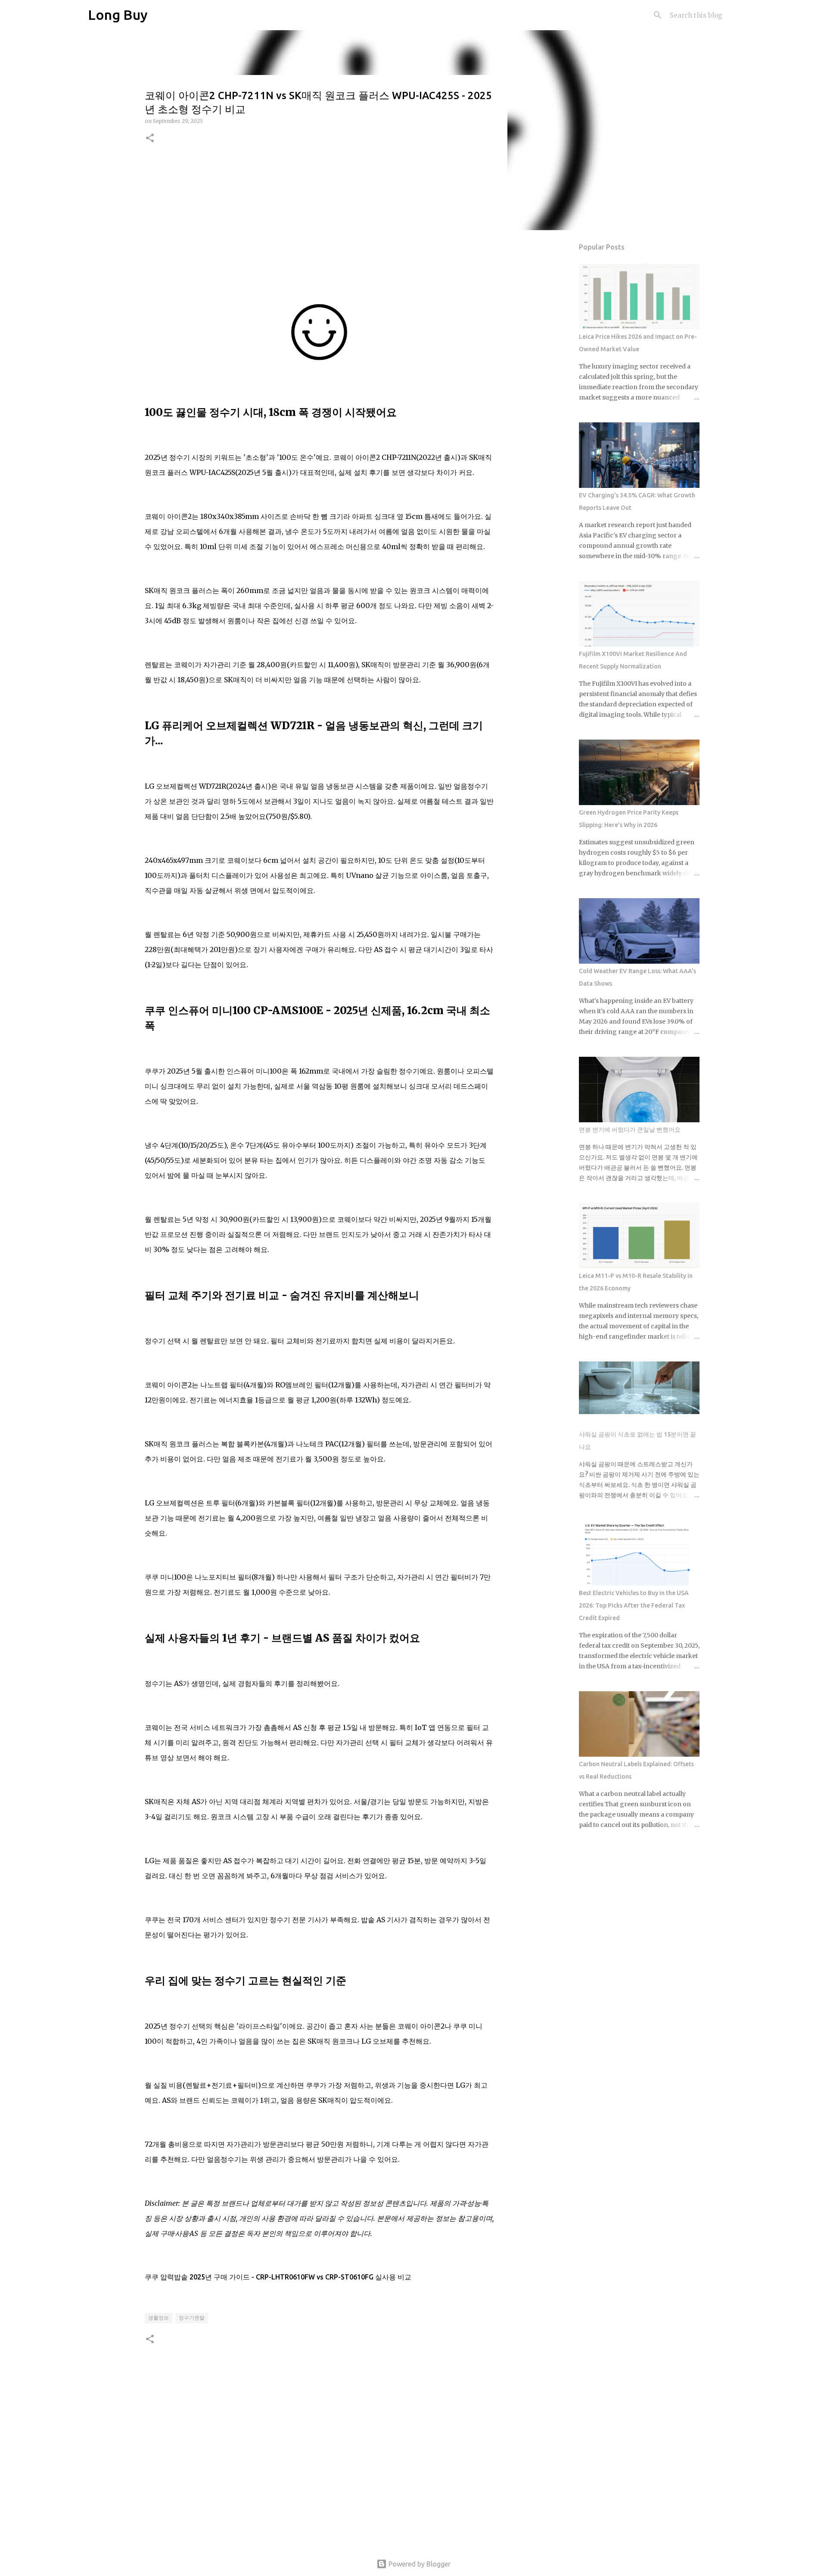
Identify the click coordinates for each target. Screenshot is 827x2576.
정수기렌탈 (192, 2318)
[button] (150, 139)
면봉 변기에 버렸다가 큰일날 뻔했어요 (630, 1130)
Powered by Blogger (419, 2564)
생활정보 (159, 2318)
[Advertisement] (319, 222)
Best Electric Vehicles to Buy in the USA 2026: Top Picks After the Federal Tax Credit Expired (634, 1605)
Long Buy (118, 15)
